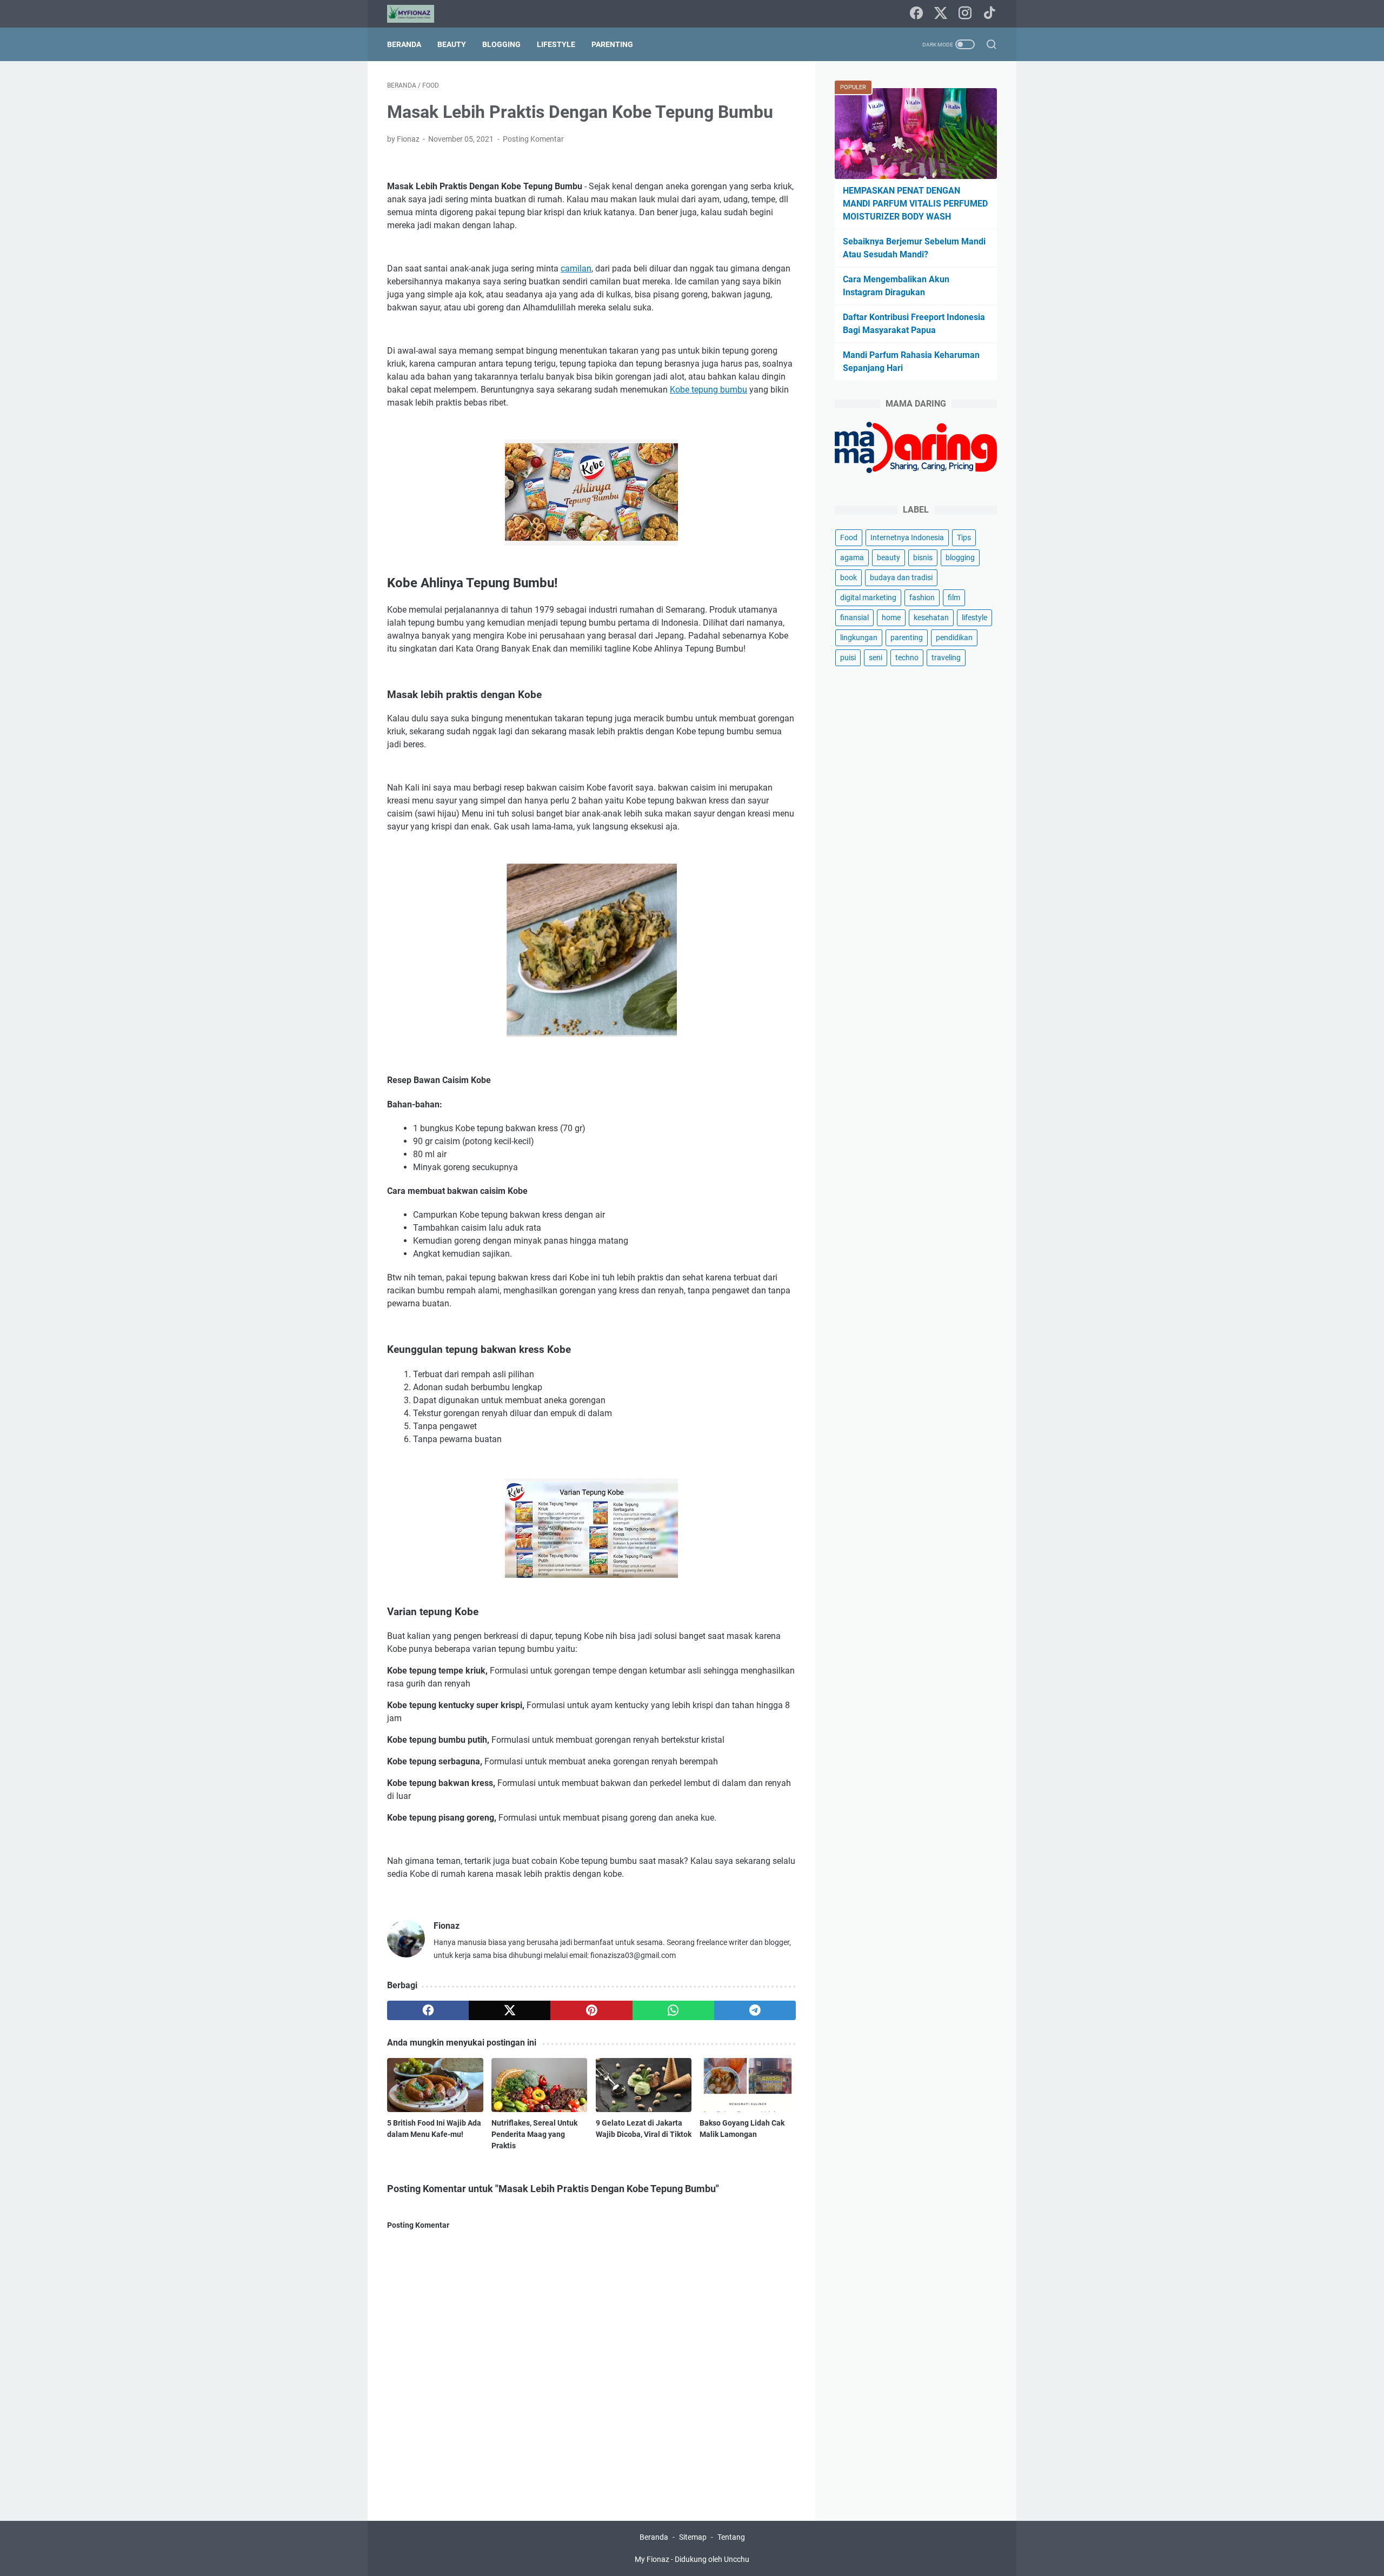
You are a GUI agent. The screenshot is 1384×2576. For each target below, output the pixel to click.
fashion (922, 597)
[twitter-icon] (941, 14)
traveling (946, 658)
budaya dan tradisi (901, 577)
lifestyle (974, 618)
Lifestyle (556, 44)
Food (849, 537)
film (954, 597)
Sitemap (693, 2537)
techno (907, 658)
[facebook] (428, 2010)
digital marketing (868, 597)
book (849, 577)
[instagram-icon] (965, 14)
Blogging (501, 44)
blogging (960, 557)
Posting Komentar (533, 139)
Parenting (612, 44)
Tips (964, 537)
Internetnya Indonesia (907, 537)
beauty (889, 557)
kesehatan (931, 618)
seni (876, 658)
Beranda (404, 44)
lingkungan (859, 638)
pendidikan (954, 638)
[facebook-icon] (916, 14)
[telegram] (755, 2010)
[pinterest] (591, 2010)
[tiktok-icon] (989, 14)
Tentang (731, 2537)
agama (852, 557)
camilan (576, 268)
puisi (848, 658)
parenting (907, 638)
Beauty (452, 44)
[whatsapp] (673, 2010)
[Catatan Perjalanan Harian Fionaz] (417, 14)
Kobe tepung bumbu (708, 390)
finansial (854, 618)
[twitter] (510, 2010)
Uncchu (737, 2559)
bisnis (923, 557)
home (891, 618)
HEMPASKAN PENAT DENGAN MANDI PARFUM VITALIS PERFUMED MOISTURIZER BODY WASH (915, 204)
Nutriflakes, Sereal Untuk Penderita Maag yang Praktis (534, 2134)
